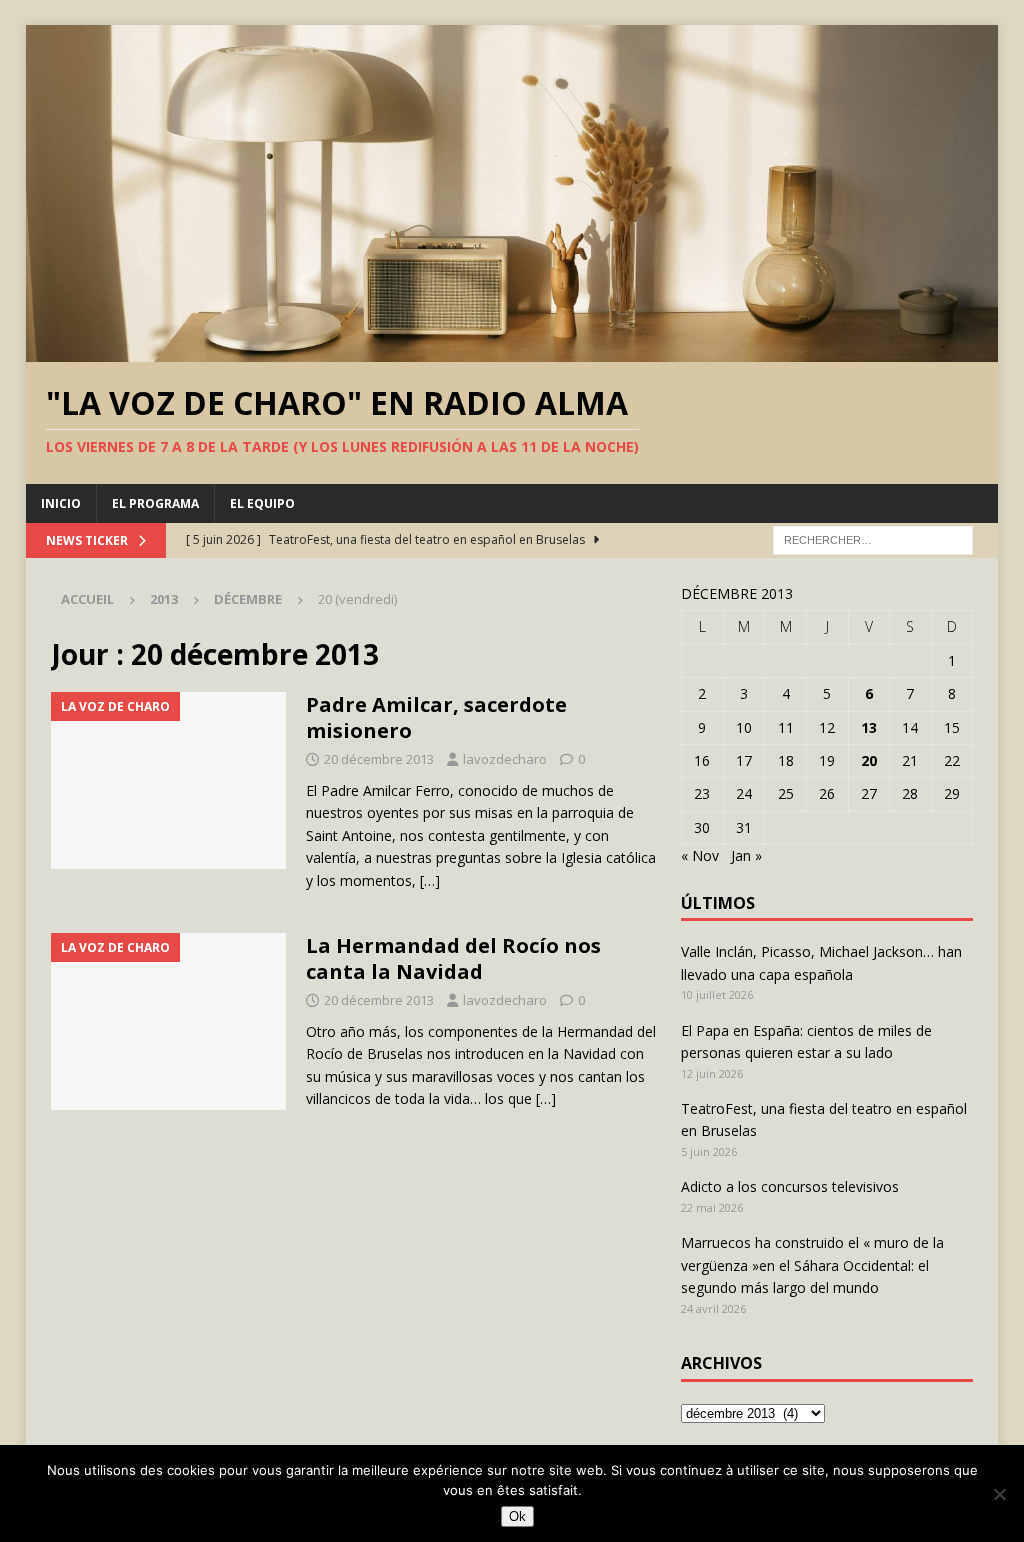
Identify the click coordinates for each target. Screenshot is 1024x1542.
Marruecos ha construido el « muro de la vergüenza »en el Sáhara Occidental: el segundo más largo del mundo (812, 1265)
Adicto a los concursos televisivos (790, 1186)
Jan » (746, 855)
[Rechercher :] (873, 538)
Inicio (61, 503)
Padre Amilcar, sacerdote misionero (436, 717)
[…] (430, 880)
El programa (155, 503)
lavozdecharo (505, 759)
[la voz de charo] (168, 780)
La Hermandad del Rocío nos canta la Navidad (453, 958)
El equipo (262, 503)
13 (869, 727)
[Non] (999, 1494)
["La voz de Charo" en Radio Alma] (512, 350)
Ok (517, 1516)
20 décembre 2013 (379, 759)
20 (869, 760)
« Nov (700, 855)
